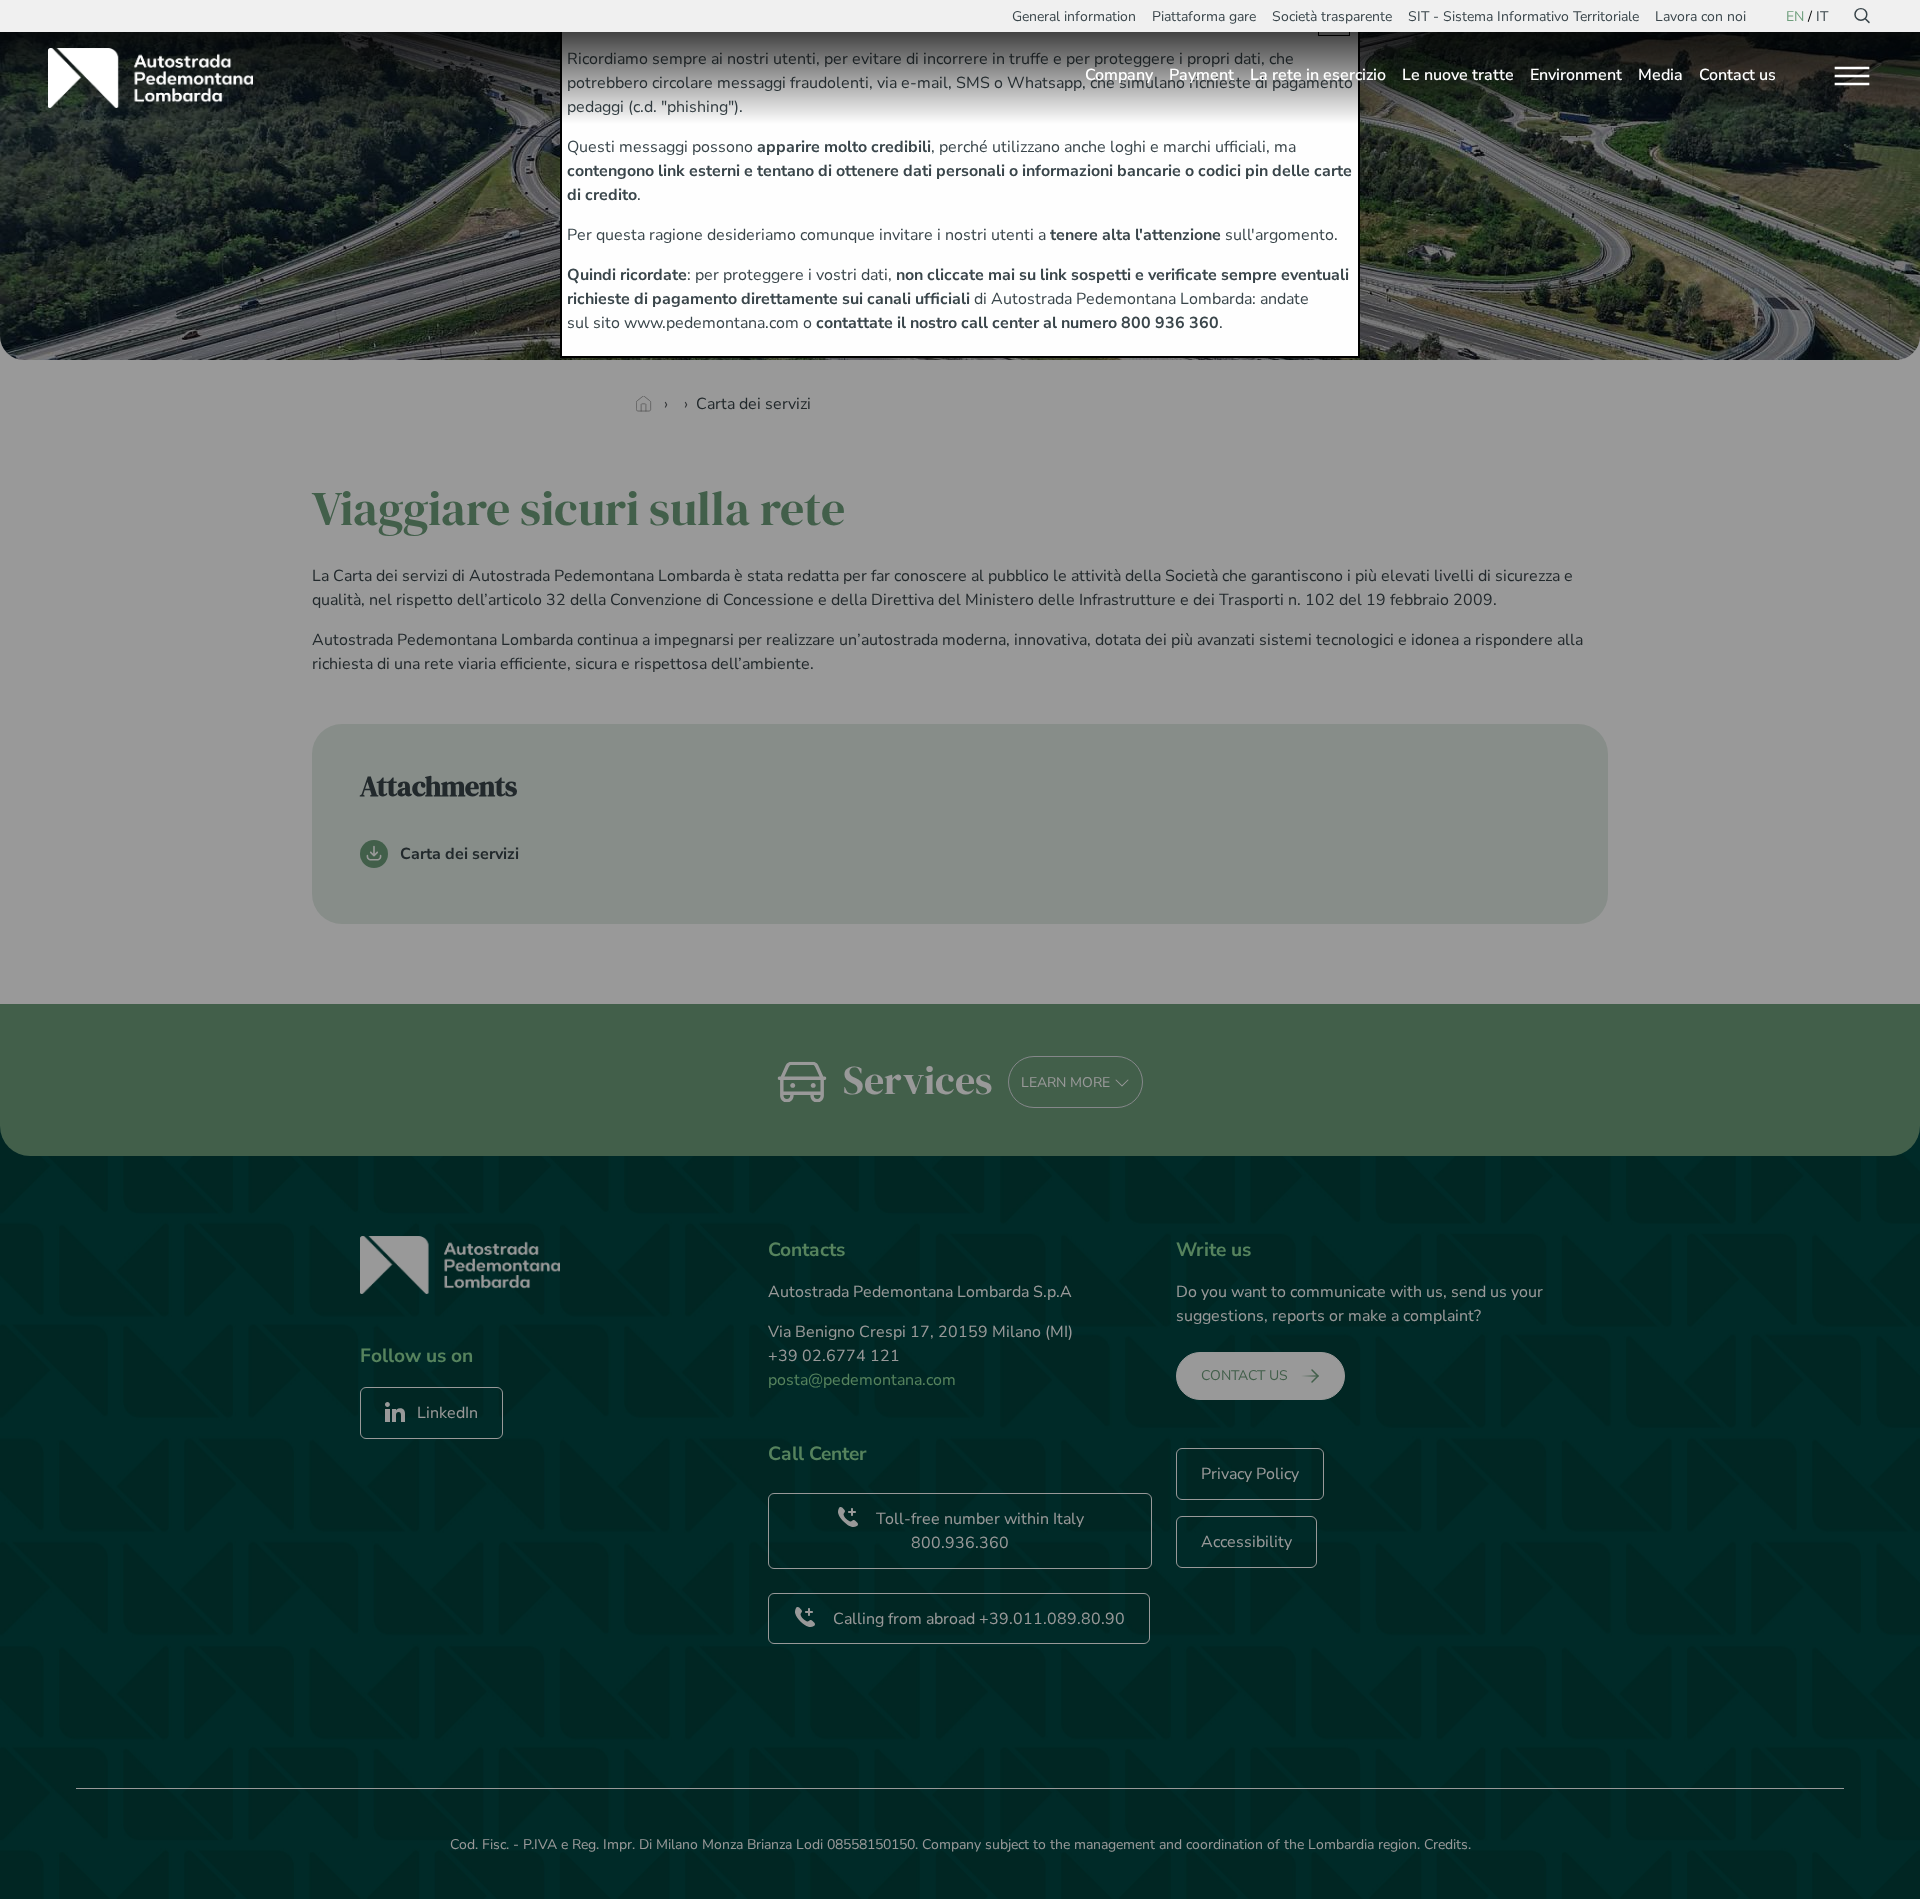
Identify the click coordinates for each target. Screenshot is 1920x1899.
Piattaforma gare (1204, 16)
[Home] (158, 78)
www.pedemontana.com (711, 323)
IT (1822, 16)
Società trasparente (1332, 16)
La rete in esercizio (1318, 75)
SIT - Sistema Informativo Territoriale (1523, 16)
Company (1119, 75)
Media (1660, 75)
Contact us (1737, 75)
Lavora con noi (1700, 16)
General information (1074, 16)
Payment (1201, 75)
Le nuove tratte (1458, 75)
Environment (1576, 75)
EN (1795, 16)
